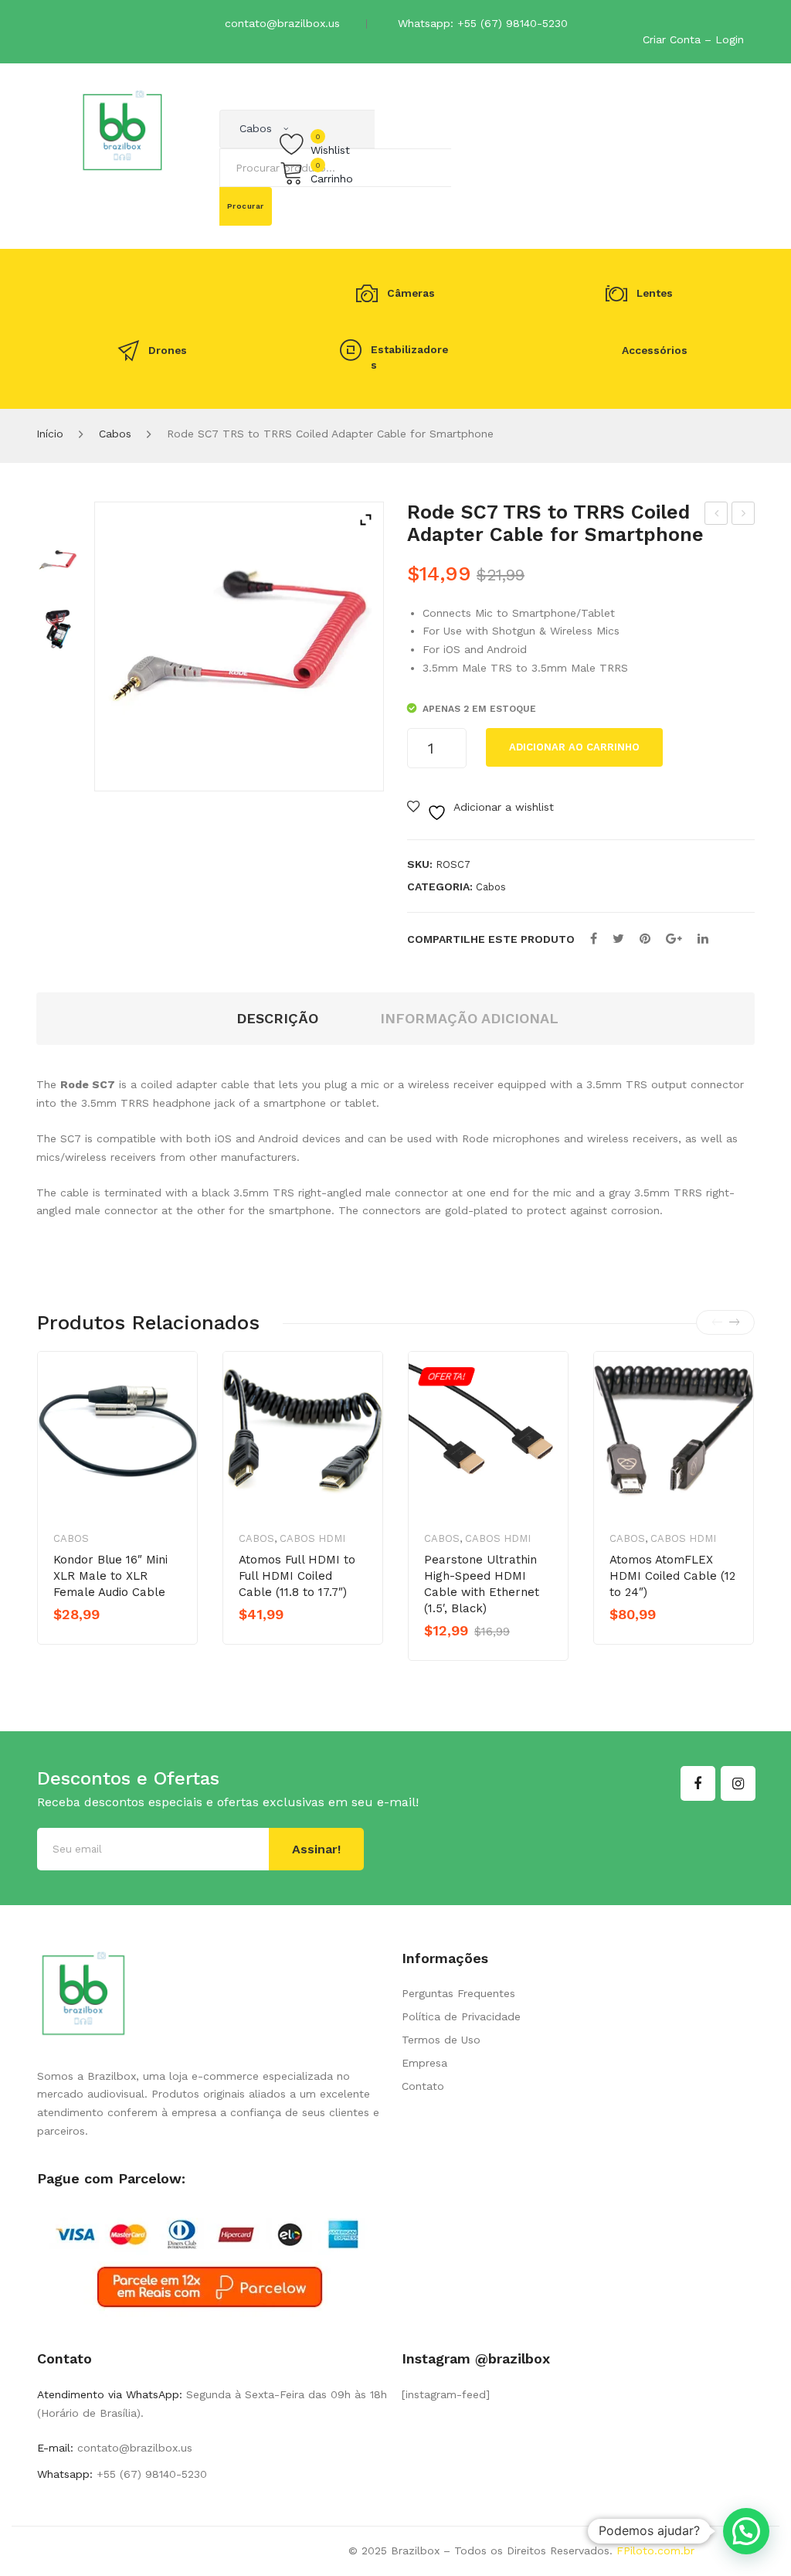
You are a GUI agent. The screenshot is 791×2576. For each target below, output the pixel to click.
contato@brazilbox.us (282, 23)
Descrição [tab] (277, 1018)
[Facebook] (594, 939)
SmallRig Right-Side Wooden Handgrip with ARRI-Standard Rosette (743, 516)
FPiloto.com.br (655, 2550)
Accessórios (655, 350)
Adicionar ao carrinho (574, 747)
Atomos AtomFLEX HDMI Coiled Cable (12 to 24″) (672, 1576)
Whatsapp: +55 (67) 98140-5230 (483, 23)
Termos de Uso (441, 2040)
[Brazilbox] (122, 130)
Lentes (655, 293)
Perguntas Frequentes (458, 1993)
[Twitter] (618, 939)
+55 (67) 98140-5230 (150, 2474)
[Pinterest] (645, 939)
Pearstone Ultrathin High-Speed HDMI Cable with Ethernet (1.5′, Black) (482, 1584)
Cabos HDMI (312, 1538)
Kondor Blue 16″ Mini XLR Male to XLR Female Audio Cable (110, 1576)
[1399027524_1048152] (58, 561)
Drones (168, 350)
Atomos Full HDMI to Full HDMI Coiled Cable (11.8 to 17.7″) (297, 1576)
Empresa (424, 2063)
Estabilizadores (409, 357)
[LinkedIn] (703, 939)
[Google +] (674, 939)
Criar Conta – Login (693, 39)
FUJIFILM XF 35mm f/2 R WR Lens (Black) (716, 516)
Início (50, 434)
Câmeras (411, 293)
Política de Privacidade (461, 2016)
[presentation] (717, 1322)
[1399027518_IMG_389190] (58, 629)
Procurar (246, 206)
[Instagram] (738, 1783)
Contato (423, 2086)
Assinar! (316, 1849)
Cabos (115, 434)
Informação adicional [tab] (469, 1018)
